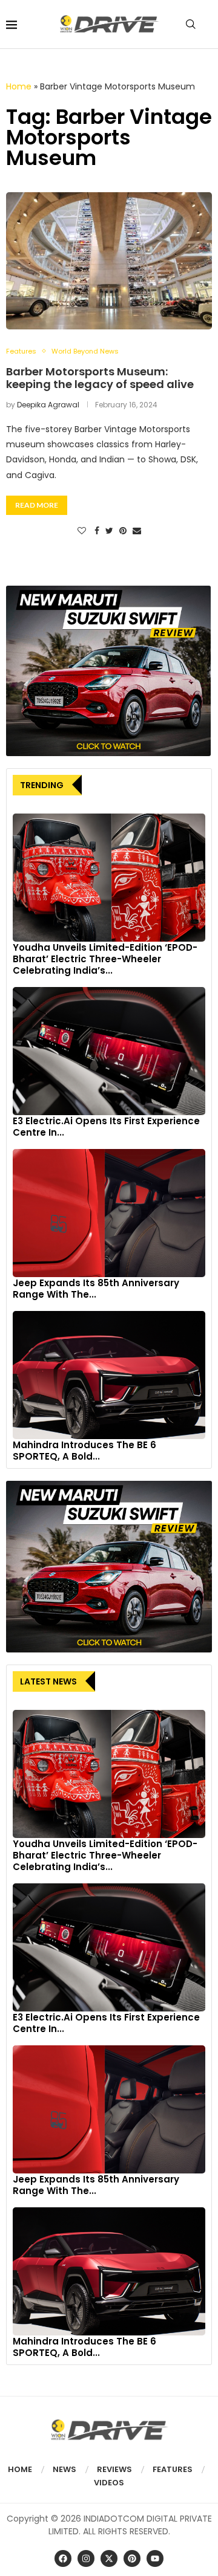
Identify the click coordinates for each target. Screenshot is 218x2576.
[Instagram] (86, 2558)
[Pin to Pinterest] (123, 531)
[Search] (191, 24)
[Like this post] (82, 531)
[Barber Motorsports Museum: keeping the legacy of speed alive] (109, 261)
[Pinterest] (132, 2558)
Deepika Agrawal (48, 405)
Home (19, 86)
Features (173, 2469)
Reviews (114, 2469)
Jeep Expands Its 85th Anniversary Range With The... (96, 1289)
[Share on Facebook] (97, 531)
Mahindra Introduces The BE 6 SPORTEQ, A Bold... (84, 1451)
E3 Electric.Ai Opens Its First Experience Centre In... (106, 1127)
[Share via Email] (137, 531)
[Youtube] (155, 2558)
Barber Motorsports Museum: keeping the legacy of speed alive (100, 378)
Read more (37, 505)
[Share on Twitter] (109, 531)
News (64, 2469)
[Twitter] (109, 2558)
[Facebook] (63, 2558)
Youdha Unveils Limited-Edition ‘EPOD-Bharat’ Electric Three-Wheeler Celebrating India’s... (105, 959)
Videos (109, 2483)
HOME (20, 2469)
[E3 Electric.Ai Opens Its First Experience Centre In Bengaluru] (109, 1051)
